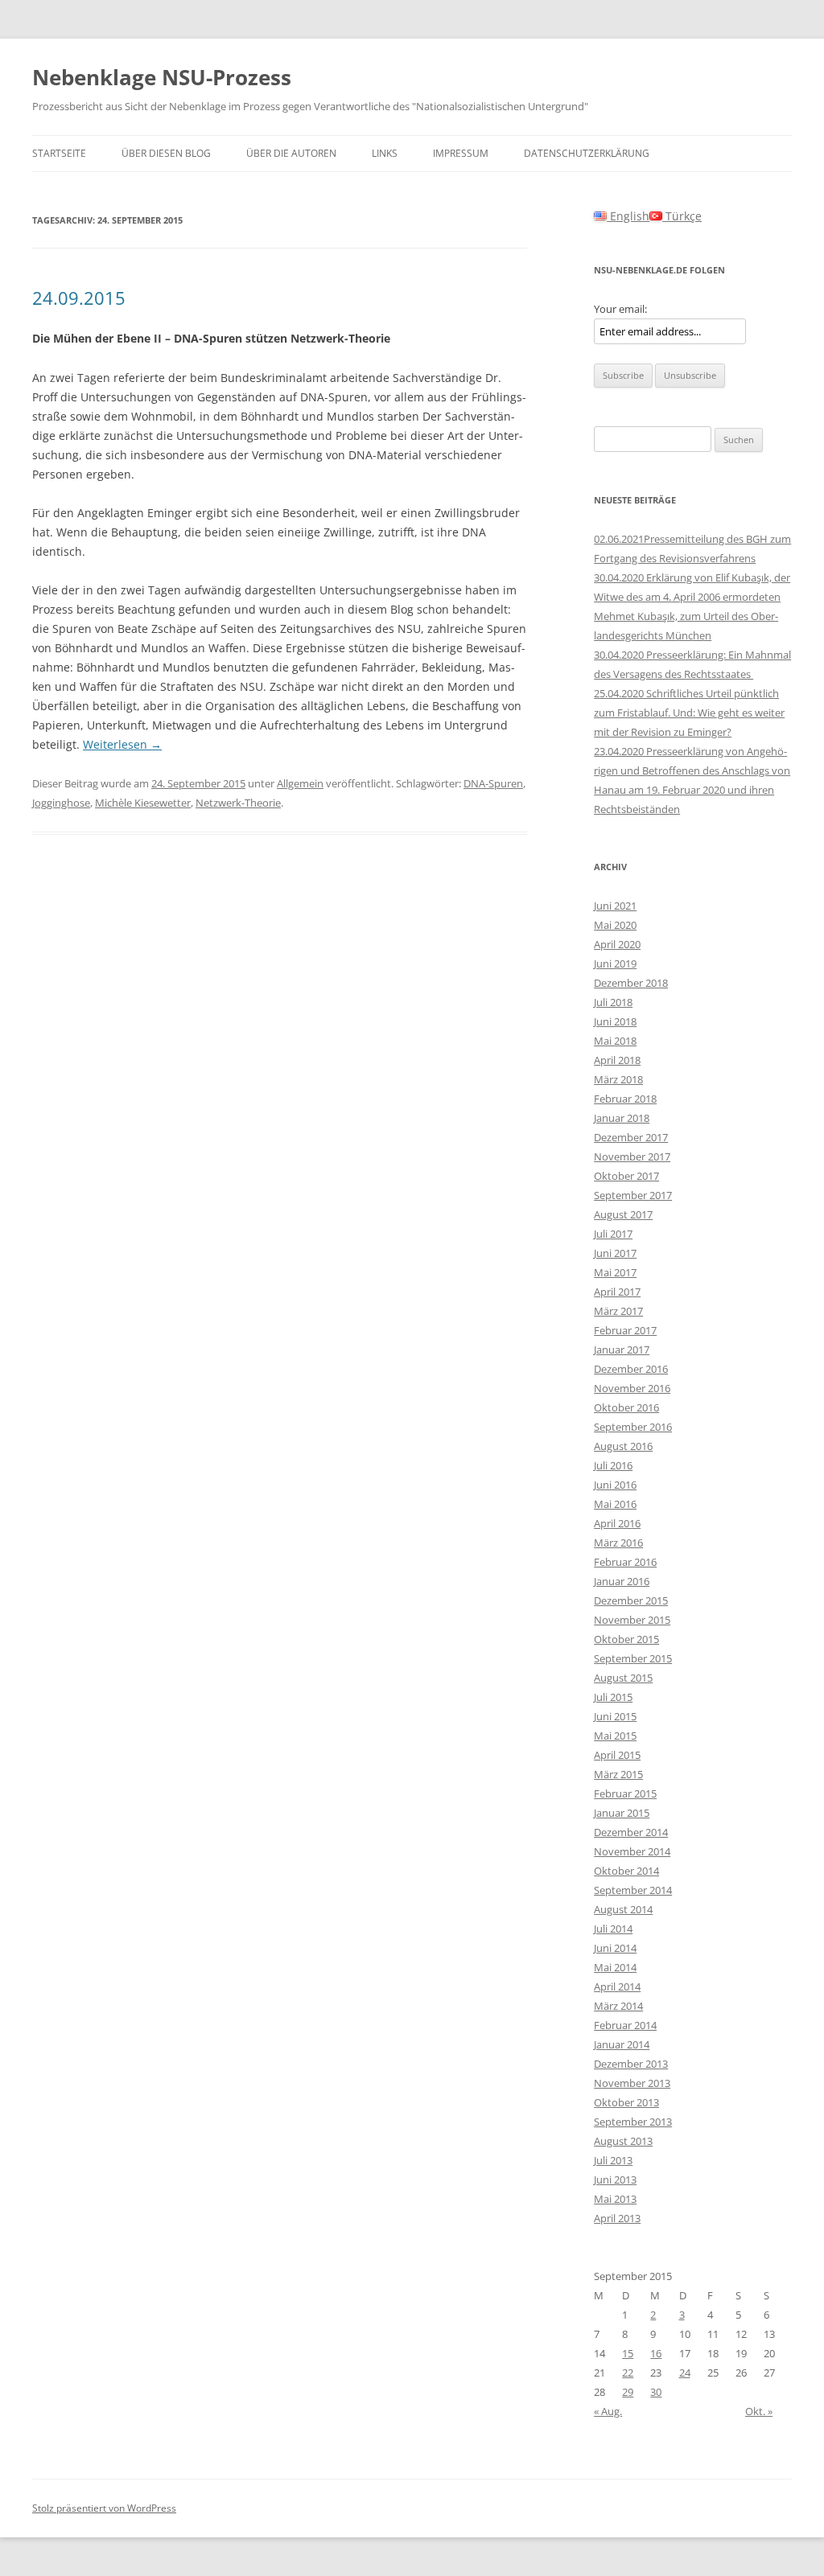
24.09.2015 (79, 298)
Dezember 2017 (631, 1137)
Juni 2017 (615, 1253)
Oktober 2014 (626, 1871)
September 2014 (633, 1890)
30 (656, 2392)
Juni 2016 (615, 1485)
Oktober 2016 (626, 1407)
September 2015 (633, 1658)
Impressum (461, 153)
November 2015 (632, 1620)
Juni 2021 (615, 906)
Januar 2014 (622, 2044)
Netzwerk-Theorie (238, 803)
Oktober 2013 (626, 2102)
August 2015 (623, 1678)
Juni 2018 (615, 1021)
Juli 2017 (613, 1234)
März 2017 (618, 1311)
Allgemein (300, 783)
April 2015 (617, 1755)
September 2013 (633, 2122)
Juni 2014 (615, 1948)
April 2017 (617, 1292)
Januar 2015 (622, 1813)
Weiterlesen (122, 744)
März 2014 (618, 2006)
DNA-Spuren (493, 783)
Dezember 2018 (631, 983)
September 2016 (633, 1427)
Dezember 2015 (631, 1600)
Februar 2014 (625, 2025)
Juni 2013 (615, 2180)
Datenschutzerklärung (587, 153)
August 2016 (623, 1446)
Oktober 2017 (626, 1176)
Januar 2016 (622, 1581)
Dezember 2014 (631, 1832)
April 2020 (617, 944)
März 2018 (618, 1079)
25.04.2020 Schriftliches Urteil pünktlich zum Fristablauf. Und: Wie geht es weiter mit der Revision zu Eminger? (689, 713)
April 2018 (617, 1060)
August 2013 (623, 2141)
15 (628, 2353)
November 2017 (632, 1157)
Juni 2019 (615, 963)
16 (656, 2353)
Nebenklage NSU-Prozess (162, 77)
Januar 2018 (622, 1118)
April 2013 (617, 2218)
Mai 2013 (615, 2199)
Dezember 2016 (631, 1369)
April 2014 (617, 1986)
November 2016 (632, 1388)
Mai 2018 (615, 1041)
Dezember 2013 (631, 2064)
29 (628, 2392)
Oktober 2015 (626, 1639)
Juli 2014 (613, 1929)
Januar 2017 (622, 1350)
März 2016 (618, 1543)
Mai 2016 (615, 1504)
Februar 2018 (625, 1099)
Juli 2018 (613, 1002)
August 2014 (623, 1909)
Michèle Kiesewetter (143, 803)
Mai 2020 (615, 925)
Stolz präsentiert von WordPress (104, 2508)
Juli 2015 (613, 1697)
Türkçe (682, 216)
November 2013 (632, 2083)
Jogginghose (61, 803)
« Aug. (608, 2411)
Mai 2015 (615, 1736)
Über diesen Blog (166, 153)
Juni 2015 (615, 1716)
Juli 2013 (613, 2160)
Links (385, 153)
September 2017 (633, 1195)
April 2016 (617, 1523)
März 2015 (618, 1774)
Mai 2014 (615, 1967)
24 (685, 2373)
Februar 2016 (625, 1562)
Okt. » (759, 2411)
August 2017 (623, 1214)
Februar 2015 (625, 1793)
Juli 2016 (613, 1465)
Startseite (59, 153)
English (628, 216)
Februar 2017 (625, 1330)
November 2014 (632, 1851)
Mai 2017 (615, 1272)
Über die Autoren (291, 153)
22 (628, 2373)
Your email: (620, 309)
